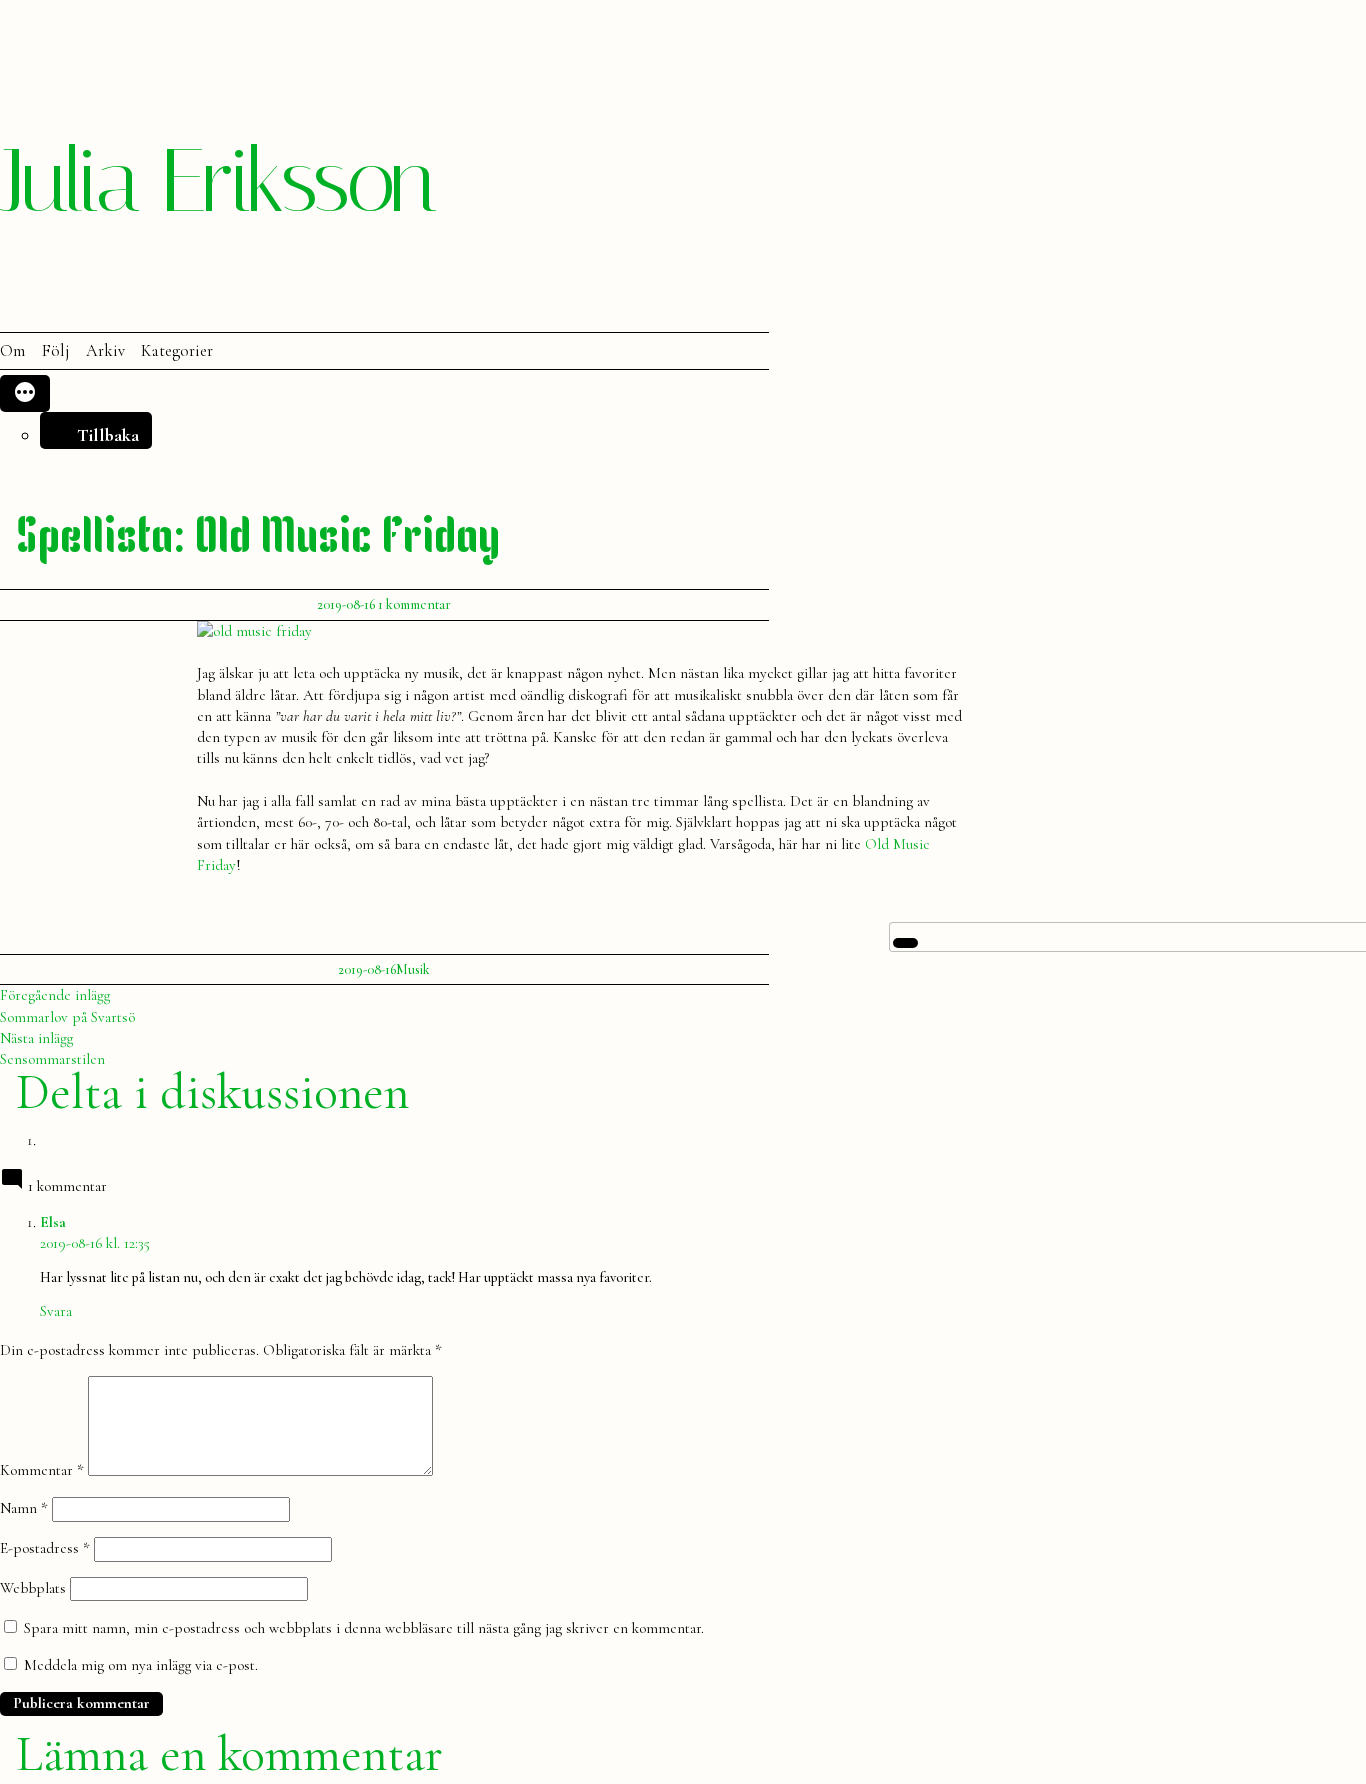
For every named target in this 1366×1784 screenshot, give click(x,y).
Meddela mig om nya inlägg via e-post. (141, 1665)
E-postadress (45, 1548)
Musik (413, 969)
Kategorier (177, 351)
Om (12, 351)
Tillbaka (108, 435)
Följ (55, 351)
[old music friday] (254, 631)
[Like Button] (906, 943)
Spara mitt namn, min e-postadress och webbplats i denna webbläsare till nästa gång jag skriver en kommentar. (364, 1628)
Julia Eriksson (217, 181)
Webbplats (33, 1588)
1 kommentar (414, 604)
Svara (56, 1311)
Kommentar (42, 1471)
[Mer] (25, 393)
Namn (24, 1508)
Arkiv (105, 351)
